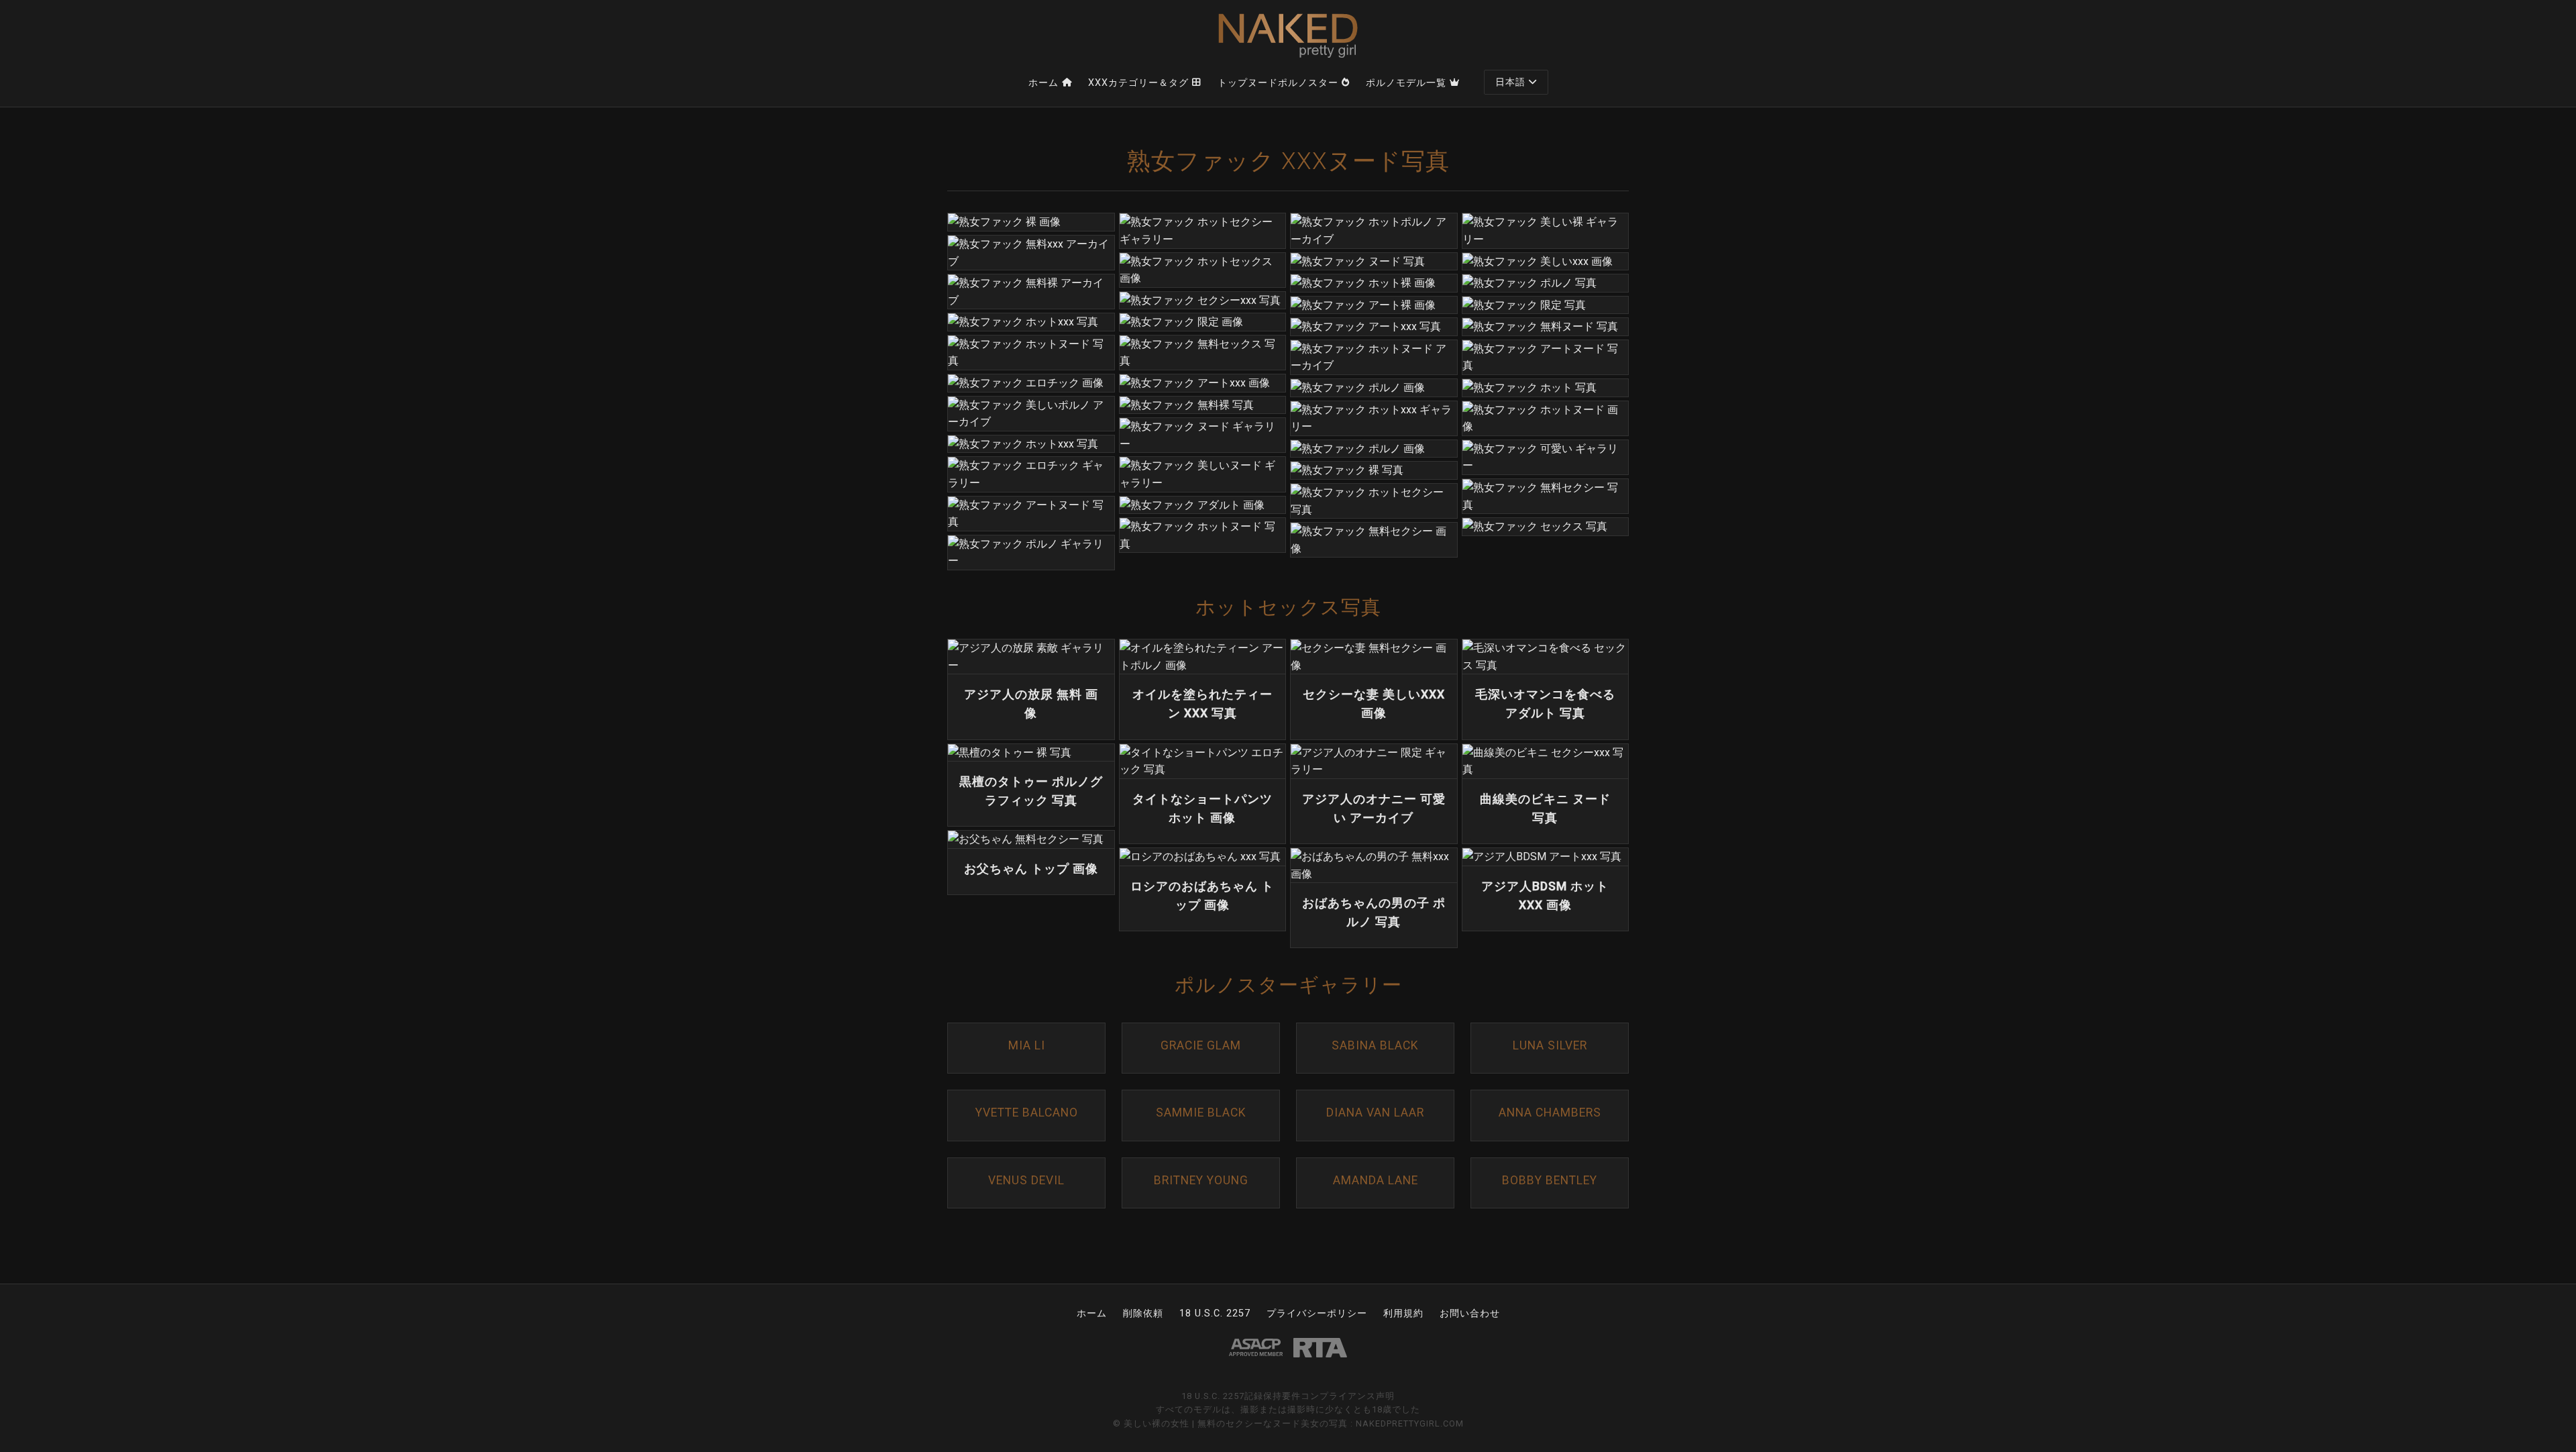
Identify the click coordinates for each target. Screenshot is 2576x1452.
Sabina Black (1375, 1045)
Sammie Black (1201, 1112)
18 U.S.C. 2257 (1215, 1313)
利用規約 (1403, 1313)
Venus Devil (1026, 1180)
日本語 (1510, 82)
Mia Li (1027, 1045)
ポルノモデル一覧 (1406, 83)
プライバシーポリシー (1317, 1313)
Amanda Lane (1376, 1180)
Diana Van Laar (1375, 1112)
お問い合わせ (1470, 1313)
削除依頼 (1143, 1313)
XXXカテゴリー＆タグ (1138, 83)
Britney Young (1201, 1180)
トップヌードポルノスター (1278, 83)
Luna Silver (1550, 1045)
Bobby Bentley (1550, 1180)
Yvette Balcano (1027, 1112)
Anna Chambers (1550, 1112)
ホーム (1043, 83)
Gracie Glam (1201, 1045)
